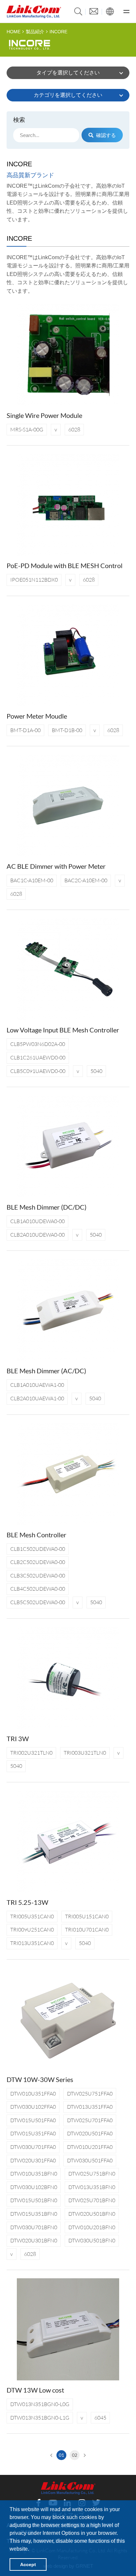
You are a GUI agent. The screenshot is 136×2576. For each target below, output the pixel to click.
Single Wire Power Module (44, 415)
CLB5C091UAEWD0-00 (38, 1071)
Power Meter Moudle (37, 716)
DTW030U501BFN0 (92, 2240)
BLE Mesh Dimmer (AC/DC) (46, 1371)
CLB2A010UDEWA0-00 (37, 1235)
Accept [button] (28, 2564)
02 (75, 2455)
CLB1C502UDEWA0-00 (38, 1549)
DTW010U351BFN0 (34, 2174)
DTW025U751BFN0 (92, 2174)
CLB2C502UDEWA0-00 (38, 1562)
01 (61, 2455)
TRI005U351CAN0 (32, 1916)
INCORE (58, 32)
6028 (74, 429)
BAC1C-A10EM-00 (32, 880)
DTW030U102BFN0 (34, 2187)
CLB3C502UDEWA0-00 (38, 1576)
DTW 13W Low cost (35, 2390)
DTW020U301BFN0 (34, 2240)
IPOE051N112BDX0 (34, 580)
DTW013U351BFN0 (92, 2187)
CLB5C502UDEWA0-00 (38, 1602)
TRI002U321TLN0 (31, 1753)
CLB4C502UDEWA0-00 (38, 1589)
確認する (106, 135)
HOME (14, 32)
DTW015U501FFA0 (33, 2120)
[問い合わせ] (94, 11)
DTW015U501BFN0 (34, 2200)
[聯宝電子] (34, 12)
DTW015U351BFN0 (34, 2214)
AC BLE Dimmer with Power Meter (56, 866)
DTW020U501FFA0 (90, 2133)
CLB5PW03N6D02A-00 (38, 1044)
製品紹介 (35, 32)
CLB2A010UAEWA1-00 (37, 1398)
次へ (84, 2455)
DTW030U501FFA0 (90, 2160)
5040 (96, 1071)
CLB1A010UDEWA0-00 (37, 1221)
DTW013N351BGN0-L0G (40, 2404)
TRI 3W (18, 1739)
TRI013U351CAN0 (32, 1943)
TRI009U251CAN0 (32, 1930)
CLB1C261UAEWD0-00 (38, 1057)
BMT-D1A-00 (25, 730)
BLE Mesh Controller (36, 1535)
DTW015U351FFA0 (33, 2133)
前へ (52, 2455)
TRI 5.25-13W (27, 1902)
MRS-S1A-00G (27, 429)
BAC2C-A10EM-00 (86, 880)
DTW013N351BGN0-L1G (40, 2418)
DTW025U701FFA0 (90, 2120)
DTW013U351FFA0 (90, 2107)
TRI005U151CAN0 (87, 1916)
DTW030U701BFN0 (34, 2227)
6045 (100, 2418)
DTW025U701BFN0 (92, 2200)
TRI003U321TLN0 (85, 1753)
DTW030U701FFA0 (33, 2147)
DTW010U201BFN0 (92, 2227)
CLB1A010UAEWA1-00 (37, 1385)
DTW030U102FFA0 (33, 2107)
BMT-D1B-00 (67, 730)
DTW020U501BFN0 (92, 2214)
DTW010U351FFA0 (33, 2094)
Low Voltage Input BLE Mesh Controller (63, 1030)
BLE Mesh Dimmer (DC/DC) (47, 1207)
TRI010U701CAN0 (87, 1930)
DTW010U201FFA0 (90, 2147)
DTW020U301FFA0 (33, 2160)
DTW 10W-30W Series (40, 2079)
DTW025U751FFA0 (90, 2094)
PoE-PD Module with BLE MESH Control (65, 565)
